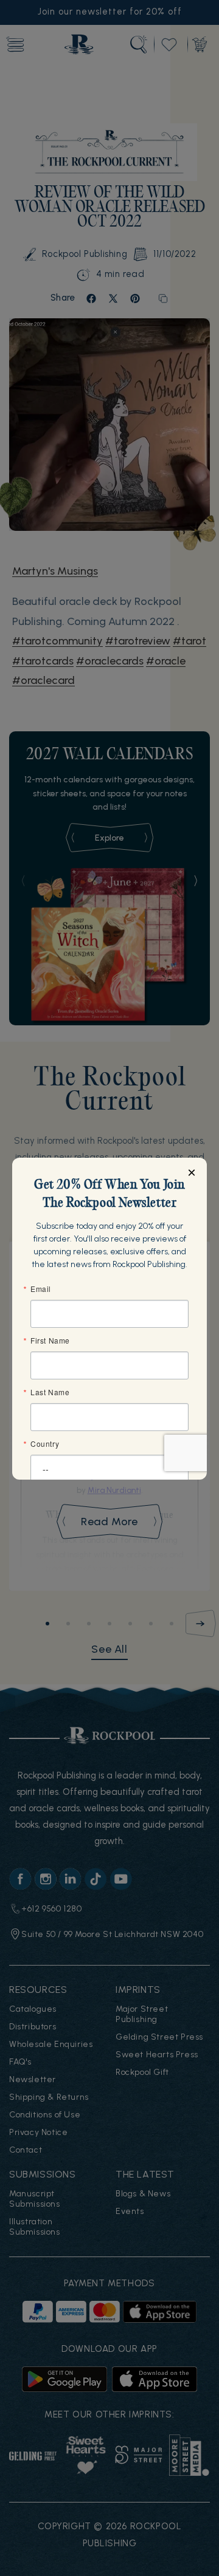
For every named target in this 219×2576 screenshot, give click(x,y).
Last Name (50, 1392)
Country (45, 1444)
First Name (50, 1341)
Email (41, 1289)
